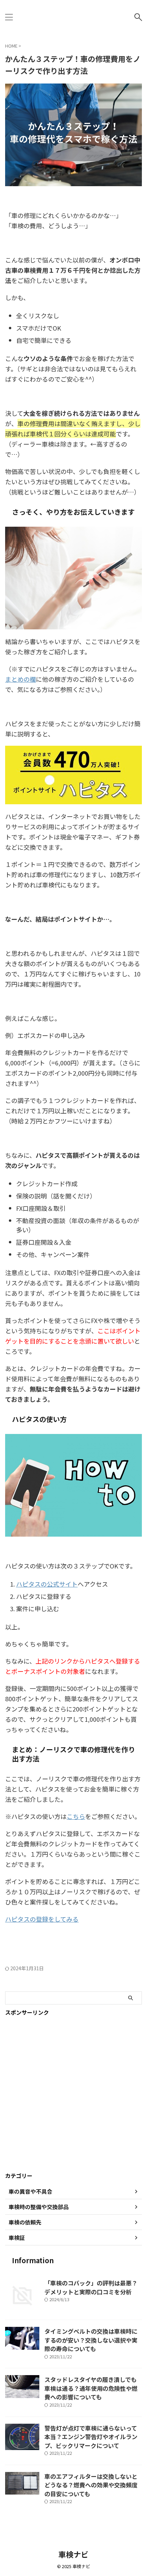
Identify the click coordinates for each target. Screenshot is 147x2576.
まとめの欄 (21, 679)
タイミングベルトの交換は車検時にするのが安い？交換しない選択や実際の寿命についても (91, 2340)
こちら (76, 1816)
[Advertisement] (73, 2094)
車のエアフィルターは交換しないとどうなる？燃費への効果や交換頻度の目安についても (91, 2485)
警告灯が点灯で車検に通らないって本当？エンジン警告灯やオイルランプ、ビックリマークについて (91, 2437)
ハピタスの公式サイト (47, 1584)
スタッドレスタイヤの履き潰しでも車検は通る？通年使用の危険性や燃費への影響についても (91, 2388)
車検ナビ (73, 2554)
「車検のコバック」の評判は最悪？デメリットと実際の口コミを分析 (91, 2287)
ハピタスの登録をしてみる (42, 1919)
